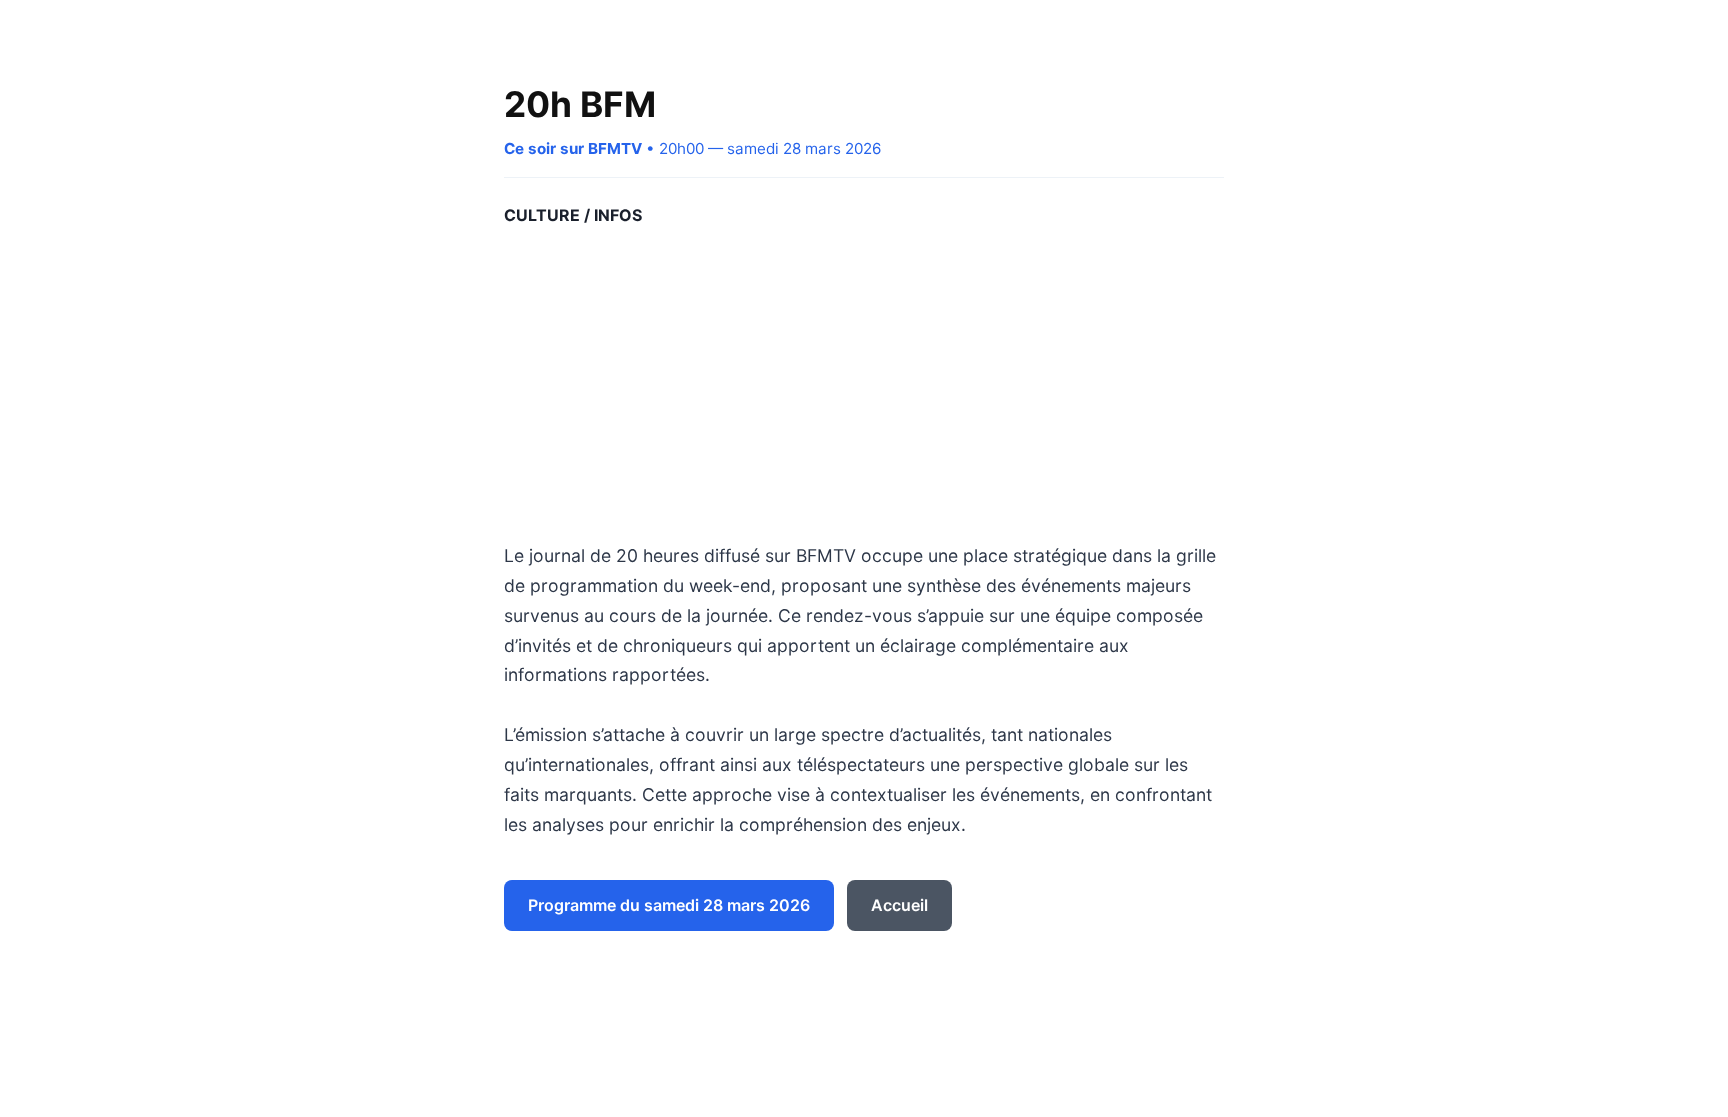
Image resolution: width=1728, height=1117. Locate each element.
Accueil (899, 905)
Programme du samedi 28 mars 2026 (669, 905)
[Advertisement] (864, 385)
